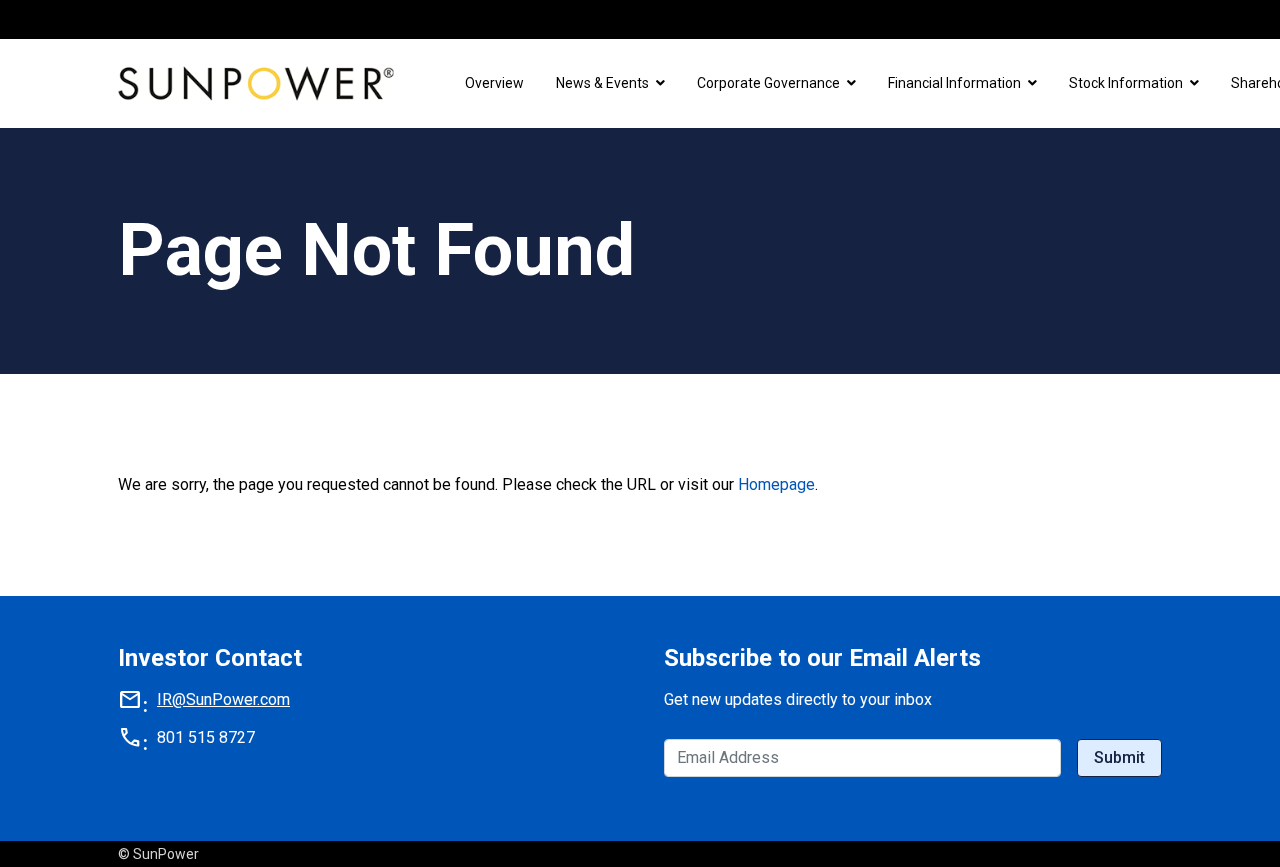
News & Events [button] (602, 83)
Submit (1119, 757)
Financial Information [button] (954, 83)
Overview (494, 83)
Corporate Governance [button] (768, 83)
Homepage (776, 484)
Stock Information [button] (1126, 83)
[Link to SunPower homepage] (259, 83)
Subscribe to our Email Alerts (822, 658)
